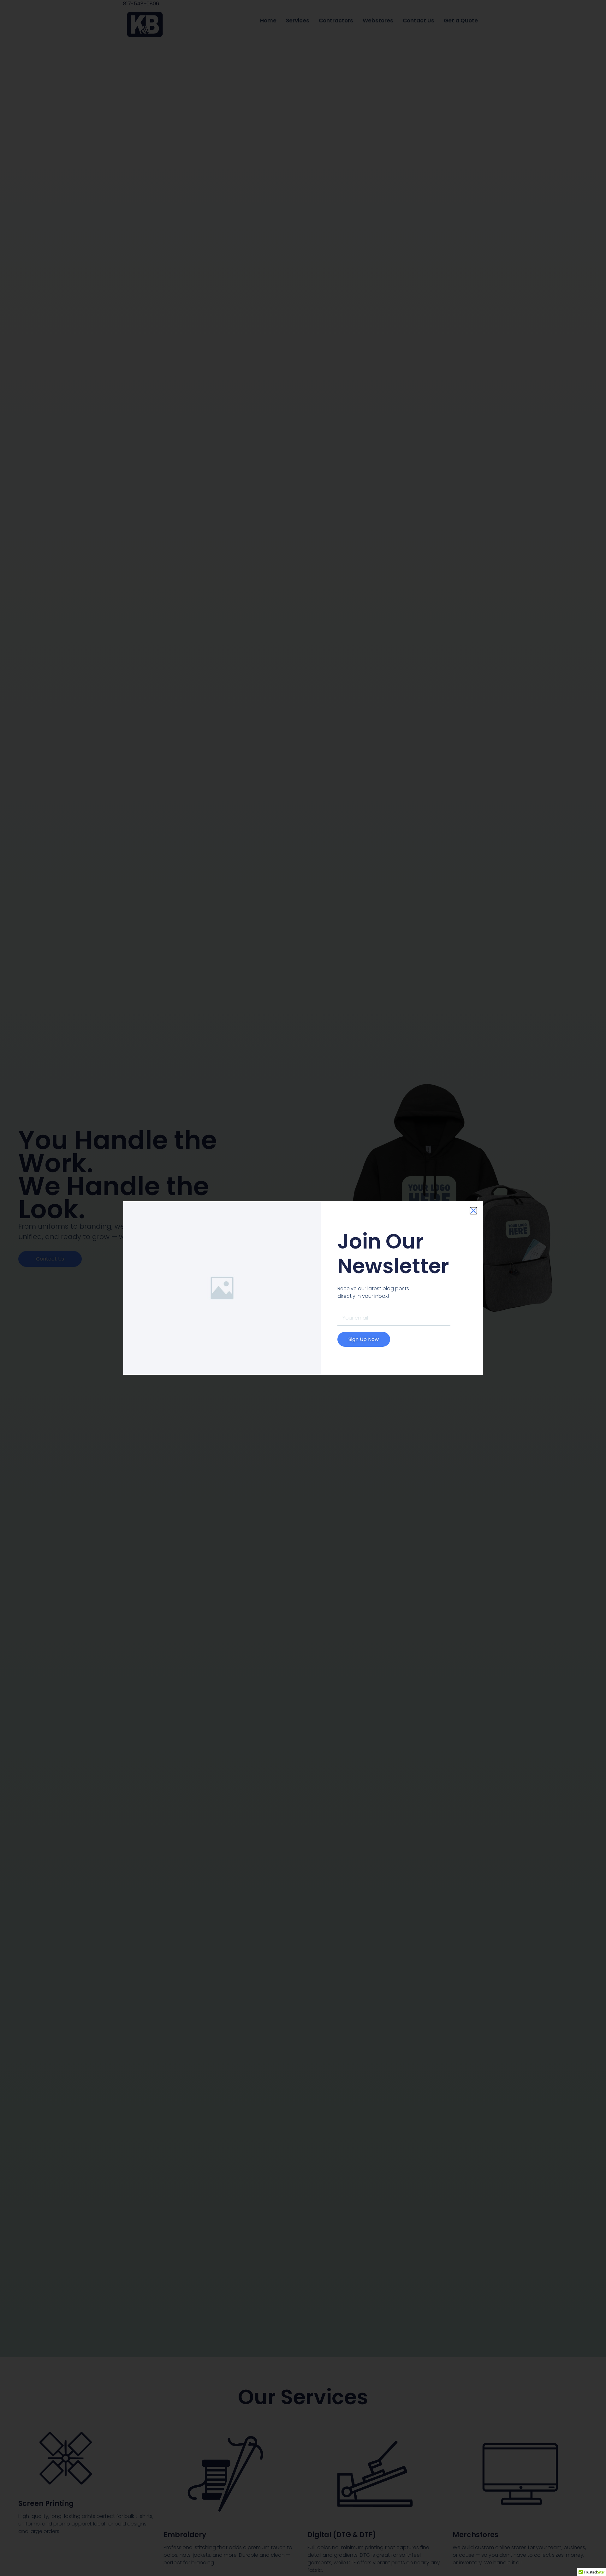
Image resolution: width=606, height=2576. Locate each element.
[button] (473, 1211)
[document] (303, 1288)
